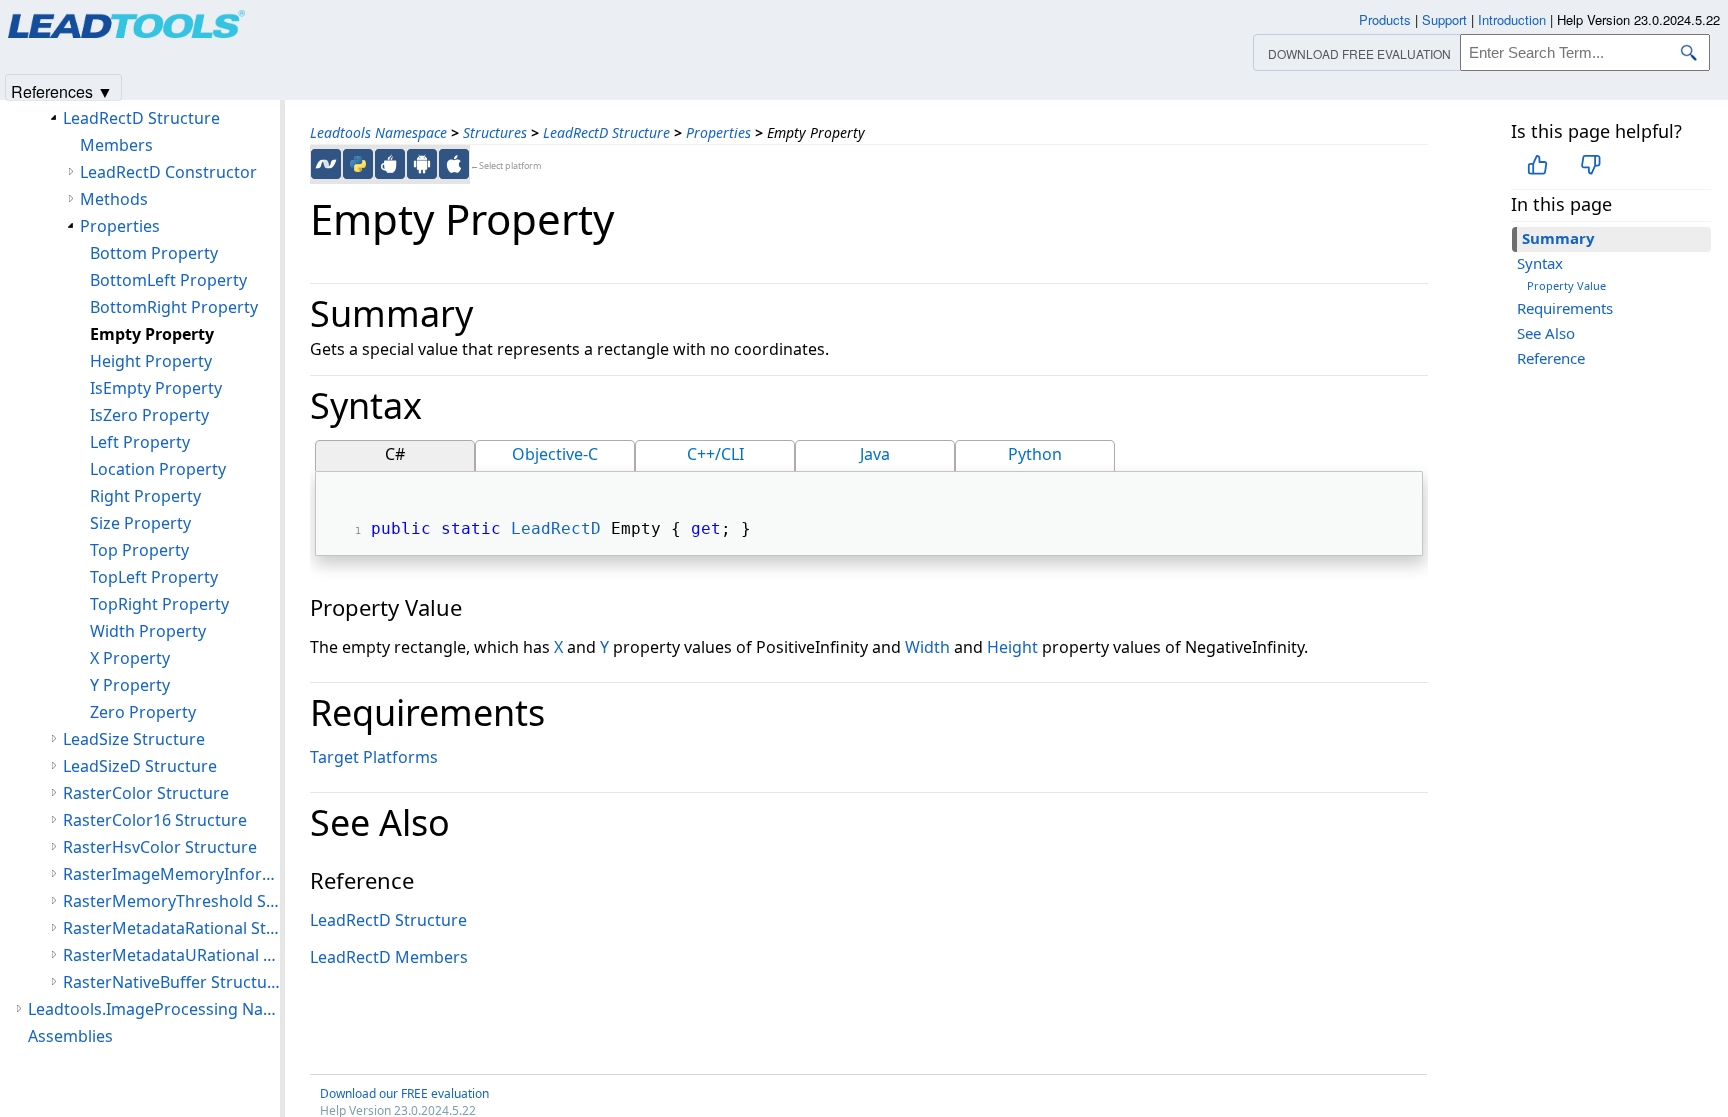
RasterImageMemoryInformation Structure (171, 874)
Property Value (1566, 285)
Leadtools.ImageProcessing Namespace (154, 1009)
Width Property (148, 631)
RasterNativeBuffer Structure (171, 982)
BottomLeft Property (168, 280)
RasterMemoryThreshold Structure (171, 901)
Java (875, 454)
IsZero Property (149, 415)
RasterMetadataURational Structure (171, 955)
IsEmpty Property (156, 388)
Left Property (140, 442)
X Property (130, 658)
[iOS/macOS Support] (454, 164)
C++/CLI (715, 454)
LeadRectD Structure (606, 132)
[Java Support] (390, 164)
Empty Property (152, 334)
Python (1035, 454)
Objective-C (555, 454)
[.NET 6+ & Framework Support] (326, 164)
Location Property (158, 469)
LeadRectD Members (389, 957)
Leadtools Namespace (378, 132)
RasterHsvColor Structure (160, 847)
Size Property (140, 523)
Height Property (151, 361)
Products (1385, 19)
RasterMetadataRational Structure (171, 928)
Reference (1551, 358)
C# (395, 454)
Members (116, 145)
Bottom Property (154, 253)
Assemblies (70, 1036)
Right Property (145, 496)
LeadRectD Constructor (168, 172)
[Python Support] (358, 164)
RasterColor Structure (146, 793)
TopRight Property (159, 604)
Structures (495, 132)
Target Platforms (374, 757)
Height (1012, 647)
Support (1444, 19)
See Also (1546, 333)
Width (927, 647)
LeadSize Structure (134, 739)
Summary (1558, 238)
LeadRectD (556, 528)
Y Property (130, 685)
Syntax (1540, 263)
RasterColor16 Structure (155, 820)
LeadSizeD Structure (140, 766)
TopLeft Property (154, 577)
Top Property (139, 550)
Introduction (1512, 19)
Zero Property (143, 712)
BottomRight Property (174, 307)
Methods (114, 199)
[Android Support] (422, 164)
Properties (718, 132)
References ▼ (62, 90)
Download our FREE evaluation (404, 1093)
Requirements (1565, 308)
